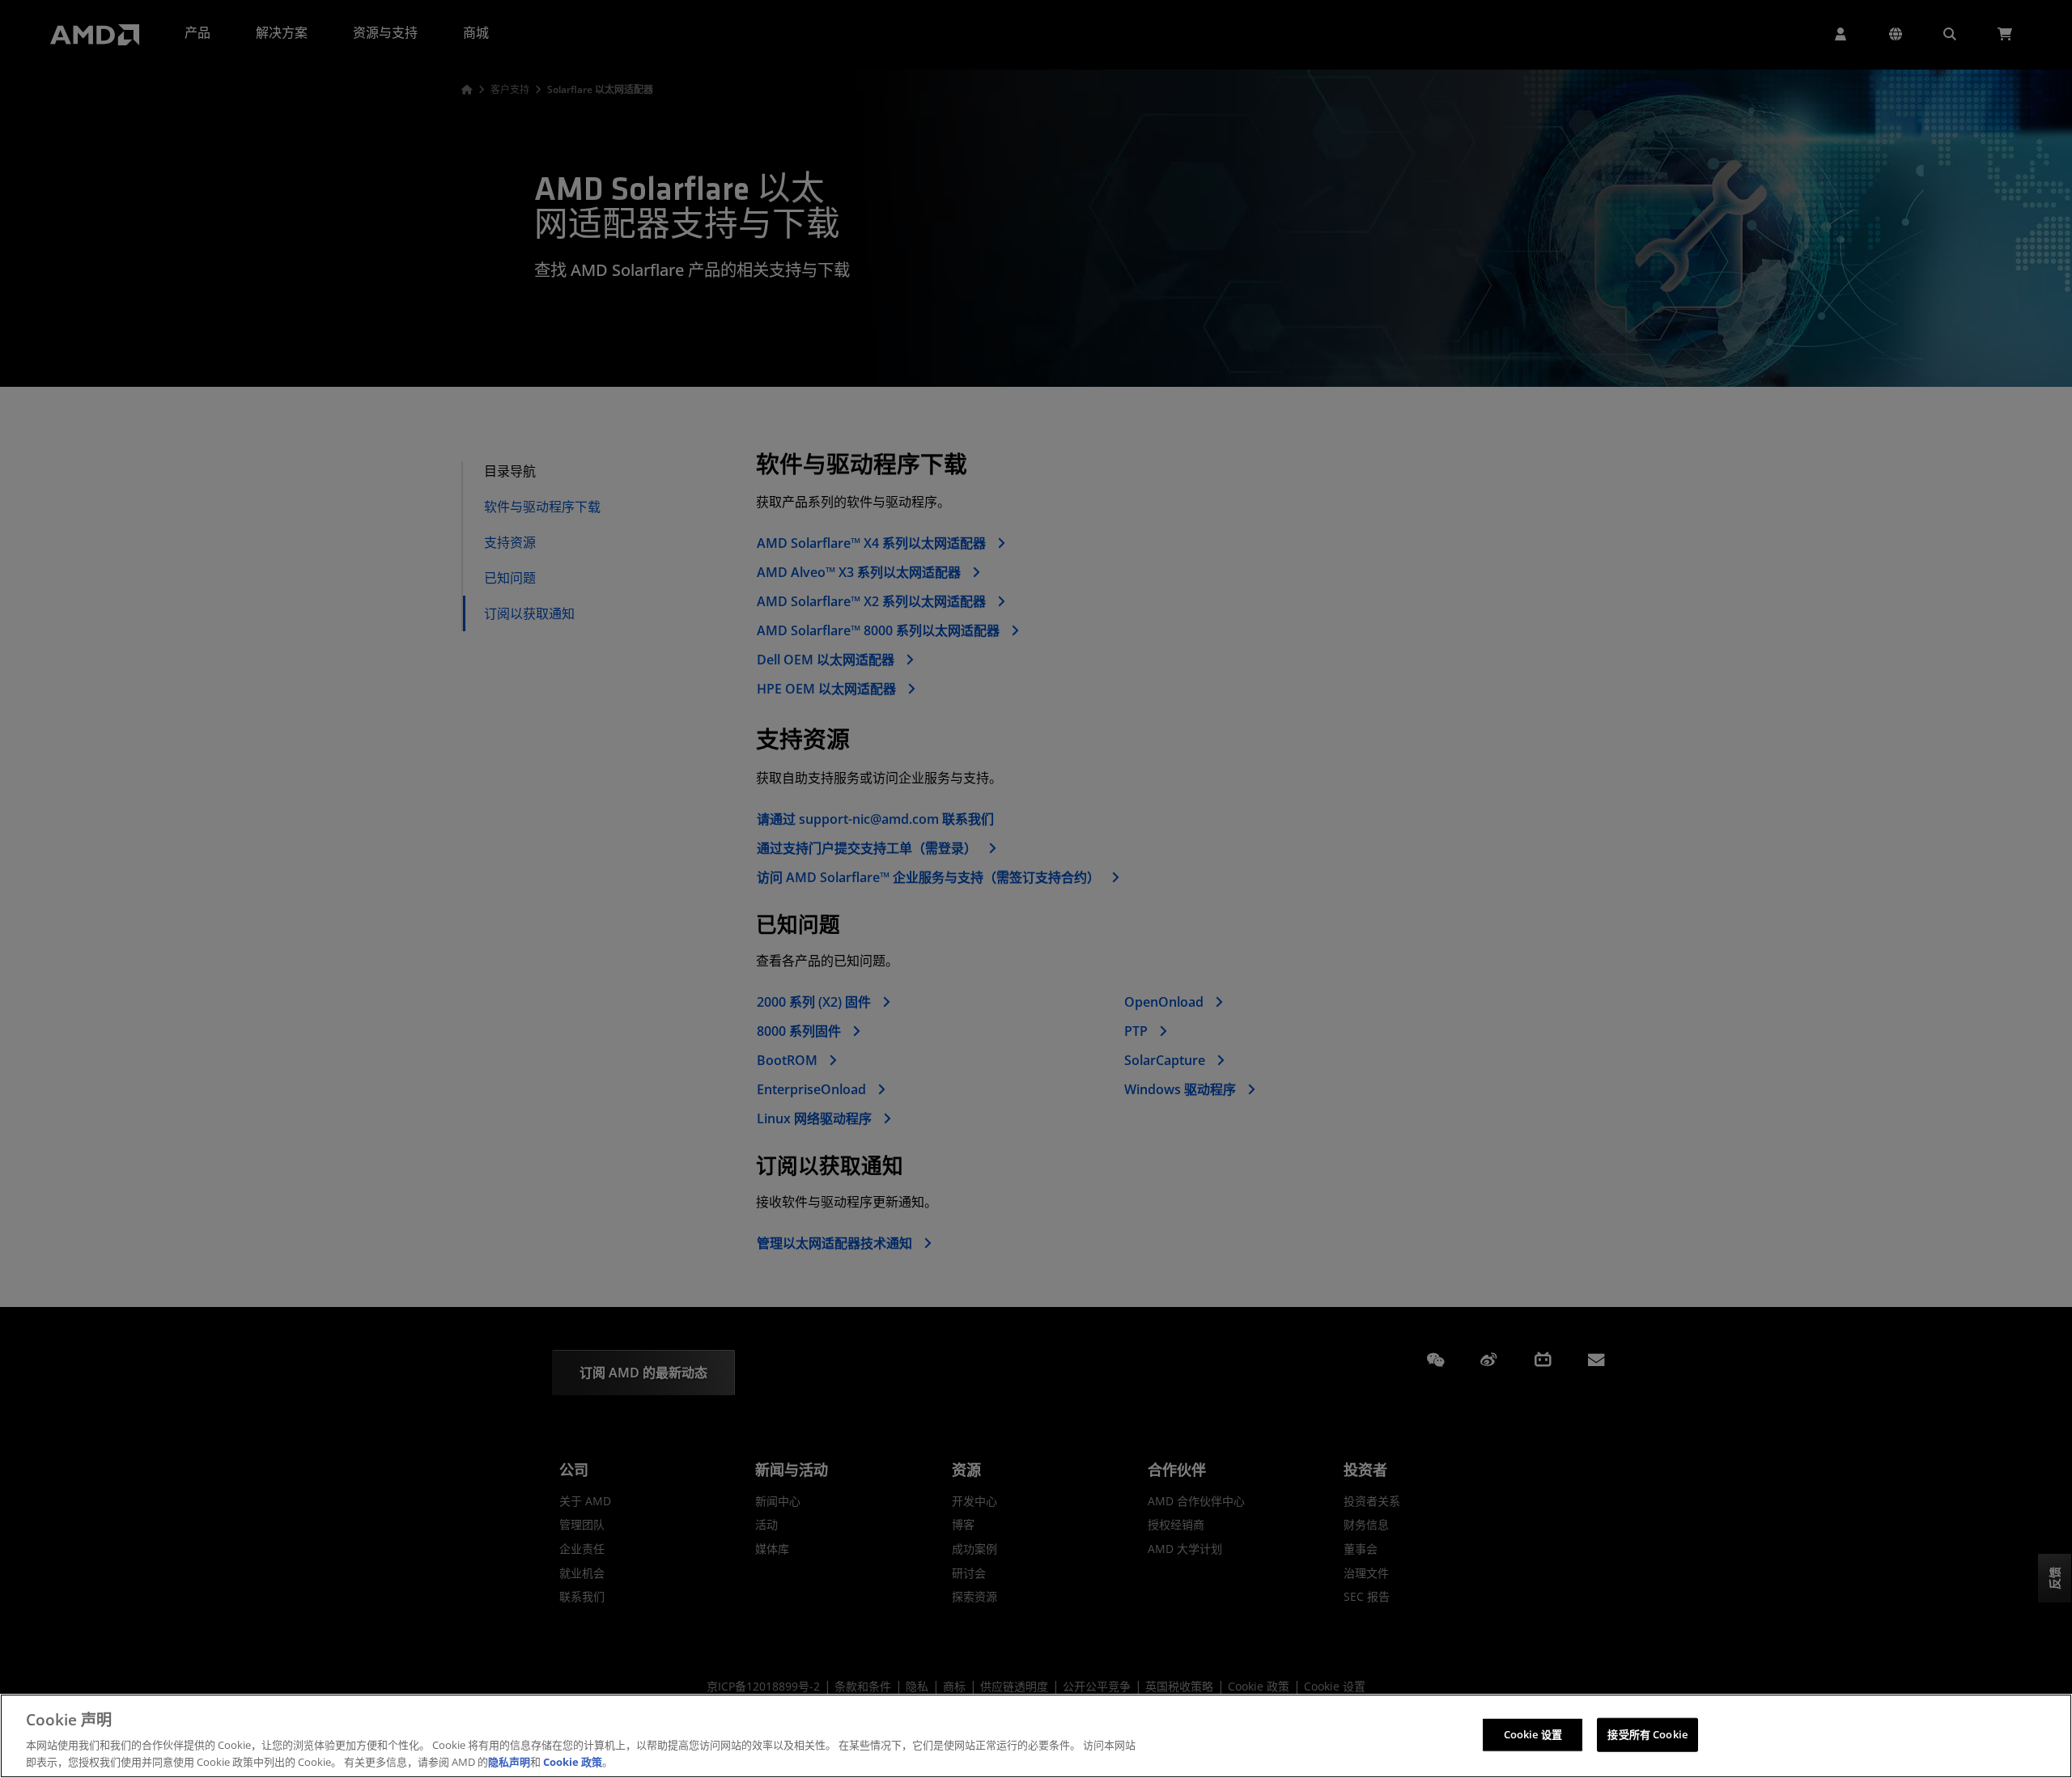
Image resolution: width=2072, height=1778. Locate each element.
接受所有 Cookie (1647, 1734)
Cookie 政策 (573, 1761)
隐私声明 (509, 1761)
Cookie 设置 (1533, 1734)
